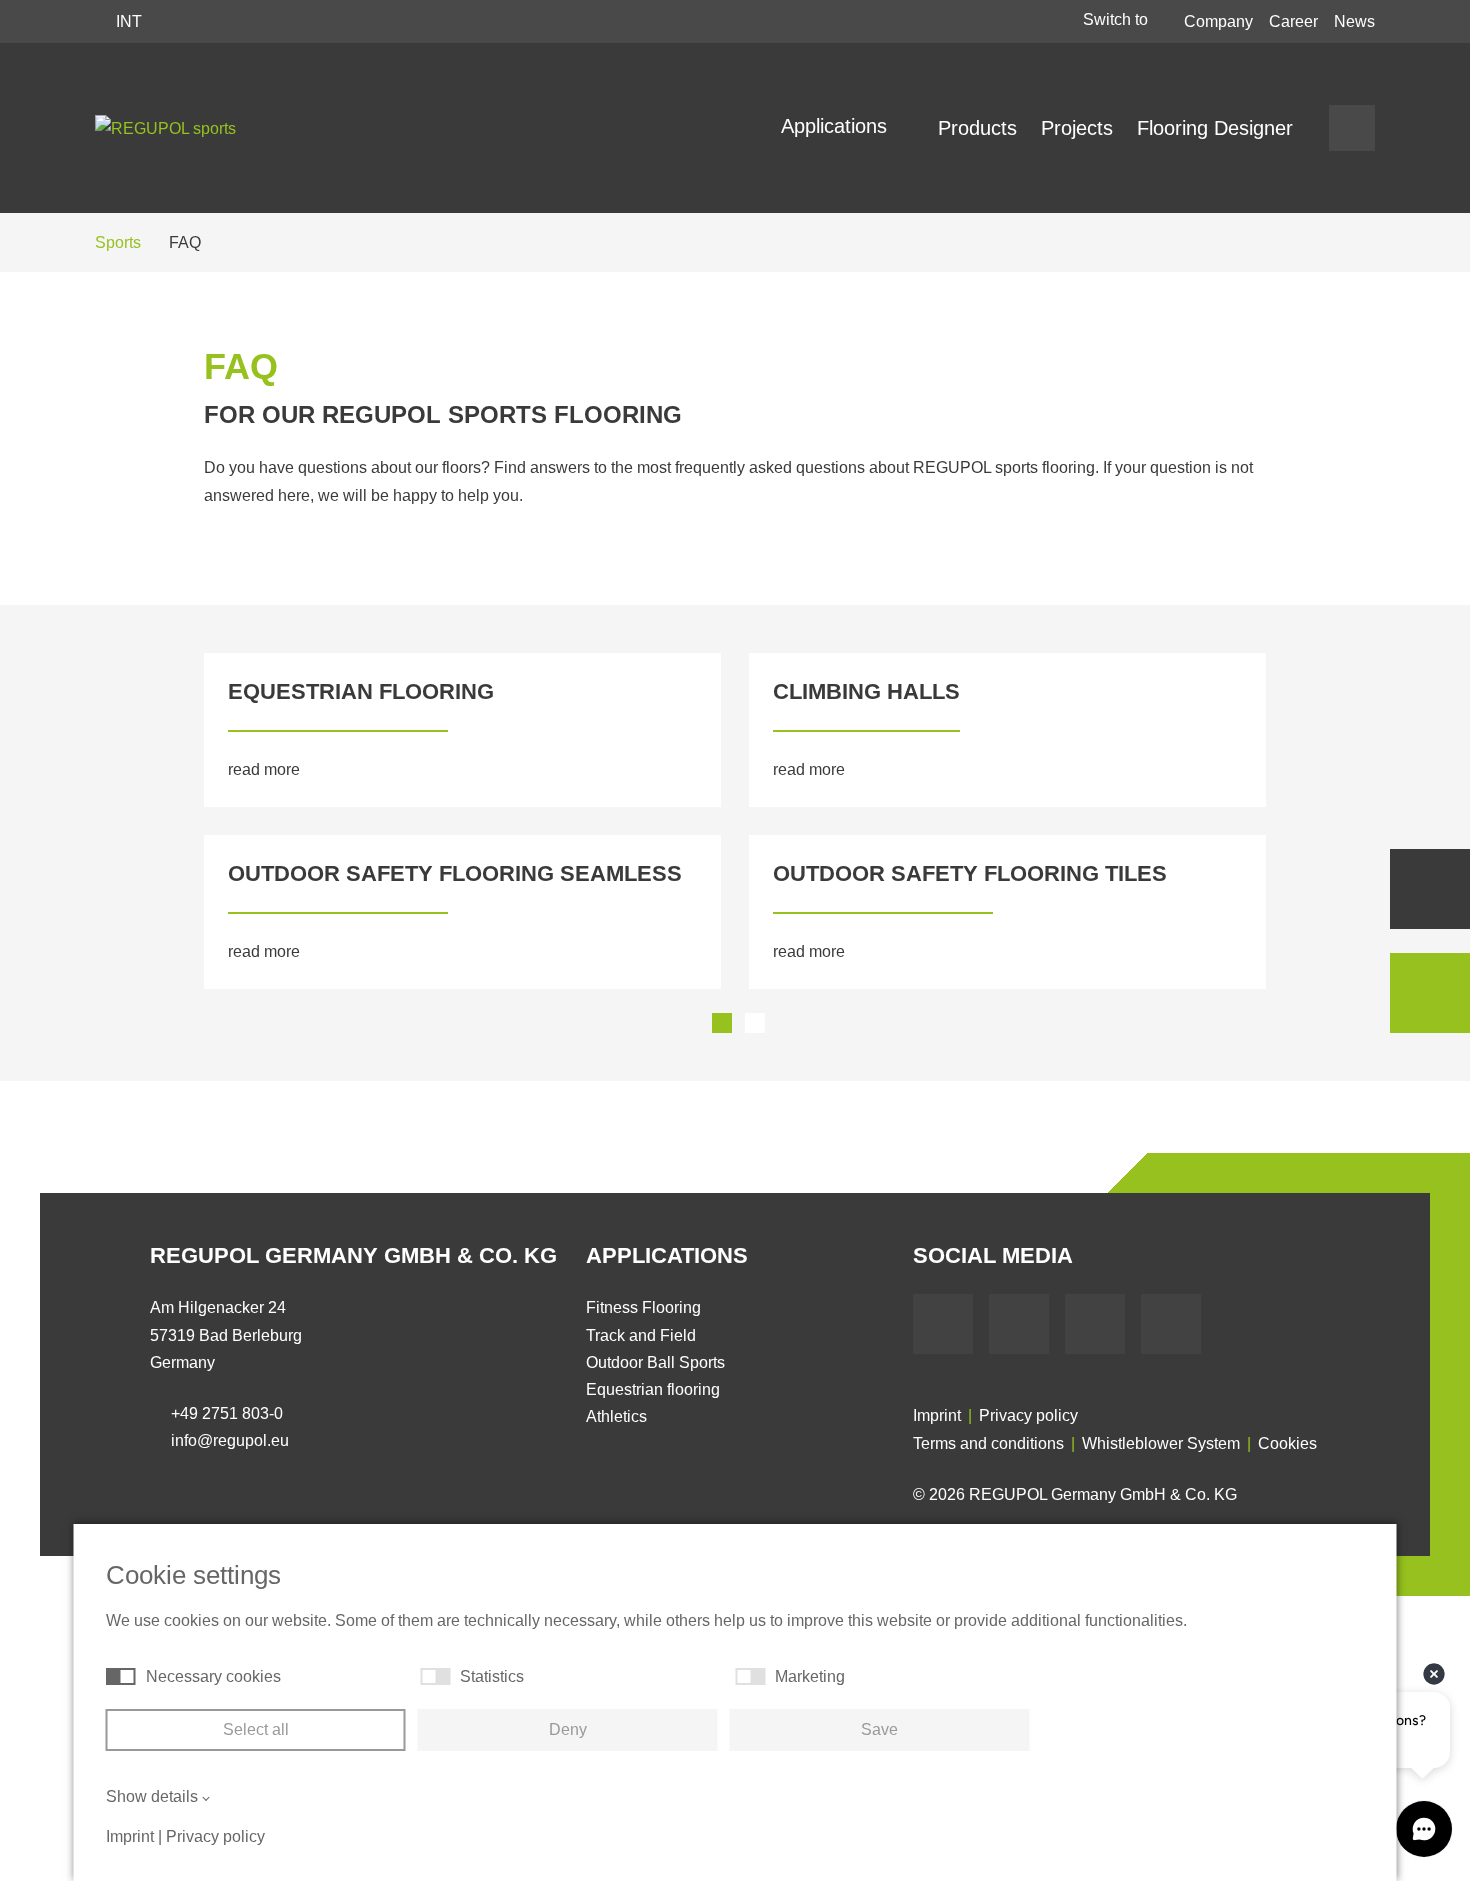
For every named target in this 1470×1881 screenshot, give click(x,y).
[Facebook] (943, 1324)
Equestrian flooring (653, 1389)
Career (1293, 21)
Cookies (1287, 1443)
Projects (1077, 128)
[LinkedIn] (1095, 1324)
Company (1218, 21)
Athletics (616, 1416)
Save (879, 1729)
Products (977, 128)
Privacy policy (1028, 1415)
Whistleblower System (1161, 1443)
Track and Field (641, 1335)
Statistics (492, 1676)
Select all (256, 1729)
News (1354, 21)
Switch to (1117, 19)
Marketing (810, 1676)
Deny (568, 1729)
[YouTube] (1019, 1324)
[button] (159, 821)
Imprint (937, 1415)
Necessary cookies (213, 1676)
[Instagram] (1171, 1324)
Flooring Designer (1215, 128)
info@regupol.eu (230, 1440)
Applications (837, 126)
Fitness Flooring (643, 1307)
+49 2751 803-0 (227, 1413)
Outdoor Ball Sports (655, 1362)
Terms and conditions (988, 1443)
